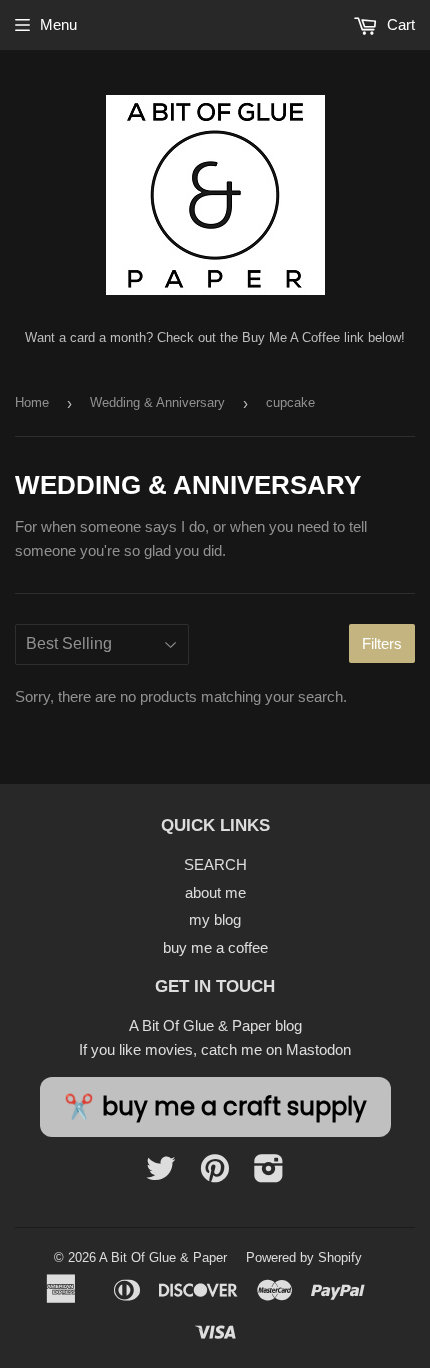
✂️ (215, 1107)
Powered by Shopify (304, 1257)
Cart (399, 24)
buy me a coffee (215, 947)
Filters (382, 643)
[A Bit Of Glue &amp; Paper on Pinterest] (215, 1174)
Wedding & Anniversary (157, 402)
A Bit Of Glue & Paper (163, 1257)
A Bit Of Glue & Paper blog (215, 1025)
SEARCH (215, 864)
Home (32, 402)
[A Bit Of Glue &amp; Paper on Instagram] (269, 1174)
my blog (215, 919)
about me (215, 892)
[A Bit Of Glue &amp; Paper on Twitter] (161, 1174)
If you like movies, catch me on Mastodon (215, 1049)
